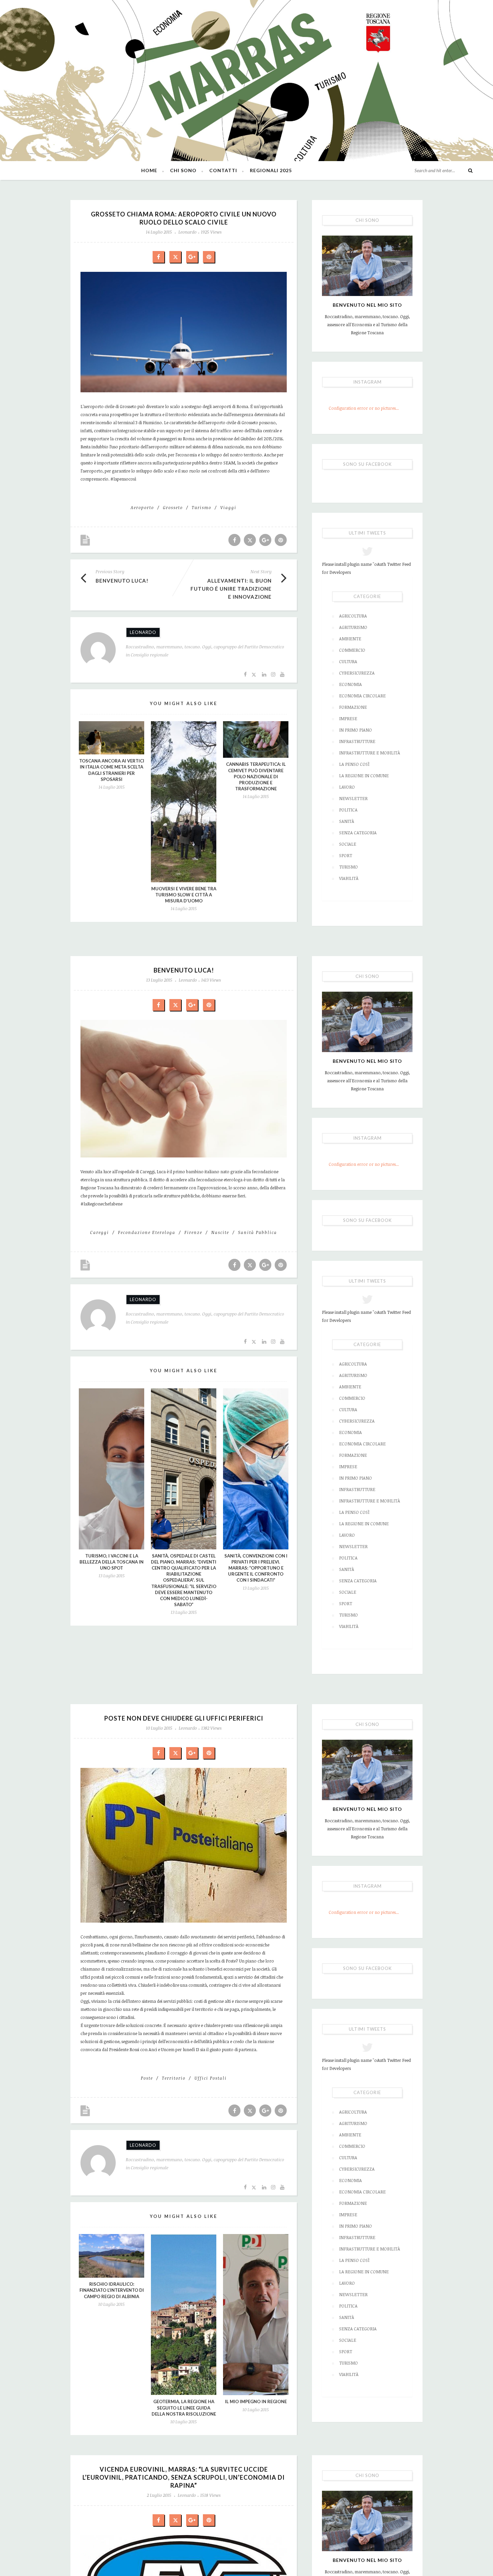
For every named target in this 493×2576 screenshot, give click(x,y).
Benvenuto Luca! (122, 581)
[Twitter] (254, 674)
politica (348, 810)
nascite (220, 1232)
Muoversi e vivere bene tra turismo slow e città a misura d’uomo (184, 895)
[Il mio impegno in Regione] (256, 2315)
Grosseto (173, 507)
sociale (348, 844)
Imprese (348, 719)
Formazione (353, 707)
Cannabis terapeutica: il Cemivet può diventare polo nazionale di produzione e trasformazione (256, 776)
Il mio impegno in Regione (256, 2401)
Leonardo (187, 232)
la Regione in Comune (364, 776)
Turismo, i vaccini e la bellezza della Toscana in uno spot (112, 1562)
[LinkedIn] (264, 674)
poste (147, 2078)
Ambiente (350, 639)
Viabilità (349, 878)
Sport (346, 855)
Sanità (347, 821)
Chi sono (183, 170)
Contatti (223, 170)
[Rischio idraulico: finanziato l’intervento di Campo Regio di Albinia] (112, 2256)
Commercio (352, 650)
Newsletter (353, 798)
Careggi (100, 1232)
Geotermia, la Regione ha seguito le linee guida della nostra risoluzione (184, 2408)
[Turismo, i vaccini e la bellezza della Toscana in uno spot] (112, 1469)
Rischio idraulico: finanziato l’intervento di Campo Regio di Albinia (112, 2290)
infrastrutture (357, 741)
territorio (174, 2078)
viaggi (228, 507)
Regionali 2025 (271, 170)
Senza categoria (358, 833)
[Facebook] (245, 674)
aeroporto (142, 507)
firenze (193, 1232)
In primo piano (355, 730)
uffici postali (211, 2078)
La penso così (354, 764)
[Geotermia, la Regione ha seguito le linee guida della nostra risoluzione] (184, 2315)
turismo (202, 507)
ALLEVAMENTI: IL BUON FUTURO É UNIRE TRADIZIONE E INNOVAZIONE (231, 589)
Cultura (348, 661)
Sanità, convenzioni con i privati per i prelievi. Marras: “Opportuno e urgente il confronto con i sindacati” (256, 1568)
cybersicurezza (357, 673)
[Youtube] (282, 674)
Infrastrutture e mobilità (370, 753)
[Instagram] (273, 674)
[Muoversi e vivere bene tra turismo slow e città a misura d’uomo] (184, 802)
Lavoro (347, 787)
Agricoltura (353, 616)
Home (149, 170)
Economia (350, 684)
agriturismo (353, 627)
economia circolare (362, 696)
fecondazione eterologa (147, 1232)
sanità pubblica (258, 1232)
